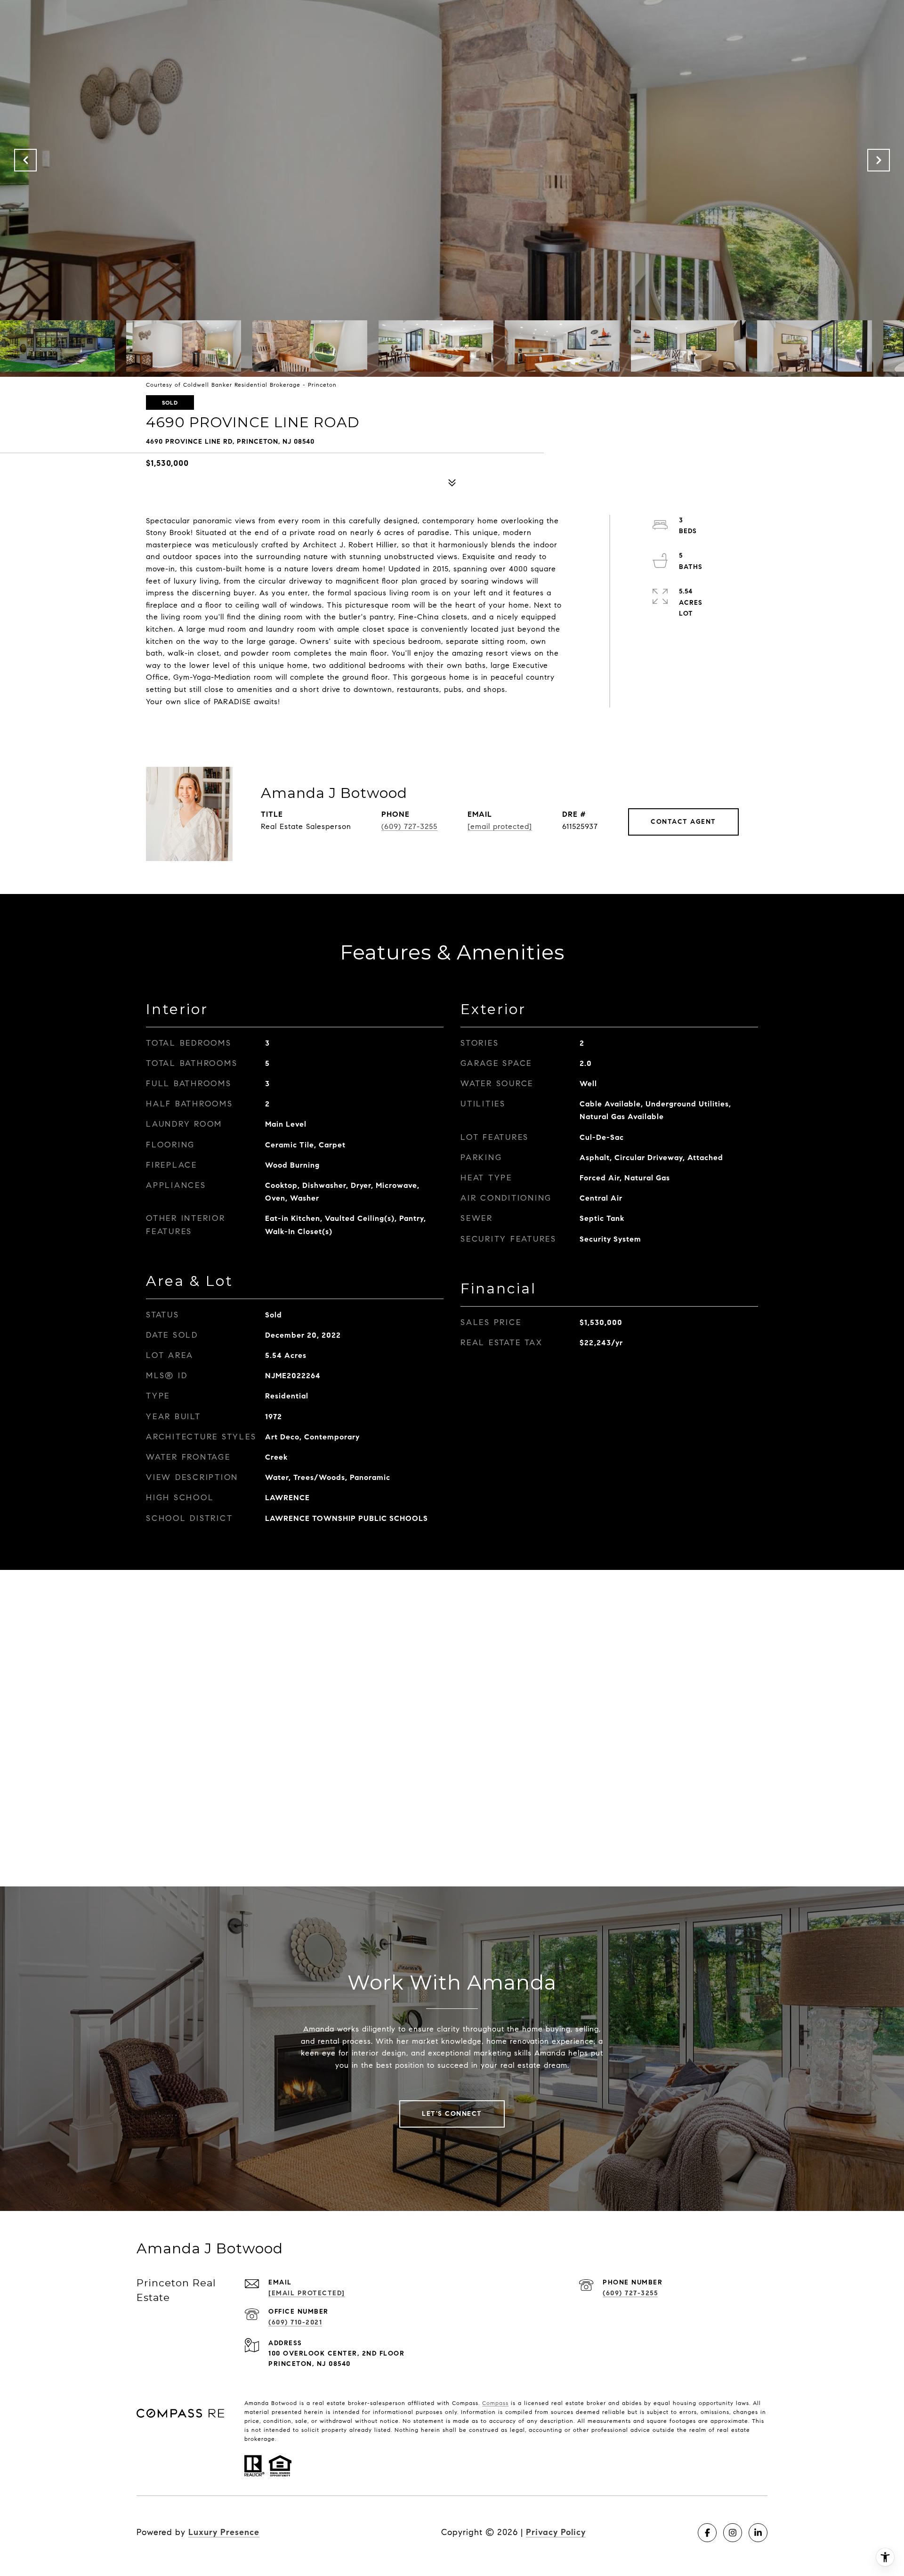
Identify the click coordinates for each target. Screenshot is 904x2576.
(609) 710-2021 (295, 2322)
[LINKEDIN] (758, 2533)
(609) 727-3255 (409, 826)
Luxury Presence (224, 2532)
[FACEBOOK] (707, 2533)
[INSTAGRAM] (733, 2533)
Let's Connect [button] (452, 2114)
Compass (495, 2403)
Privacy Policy (556, 2532)
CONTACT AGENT (683, 822)
